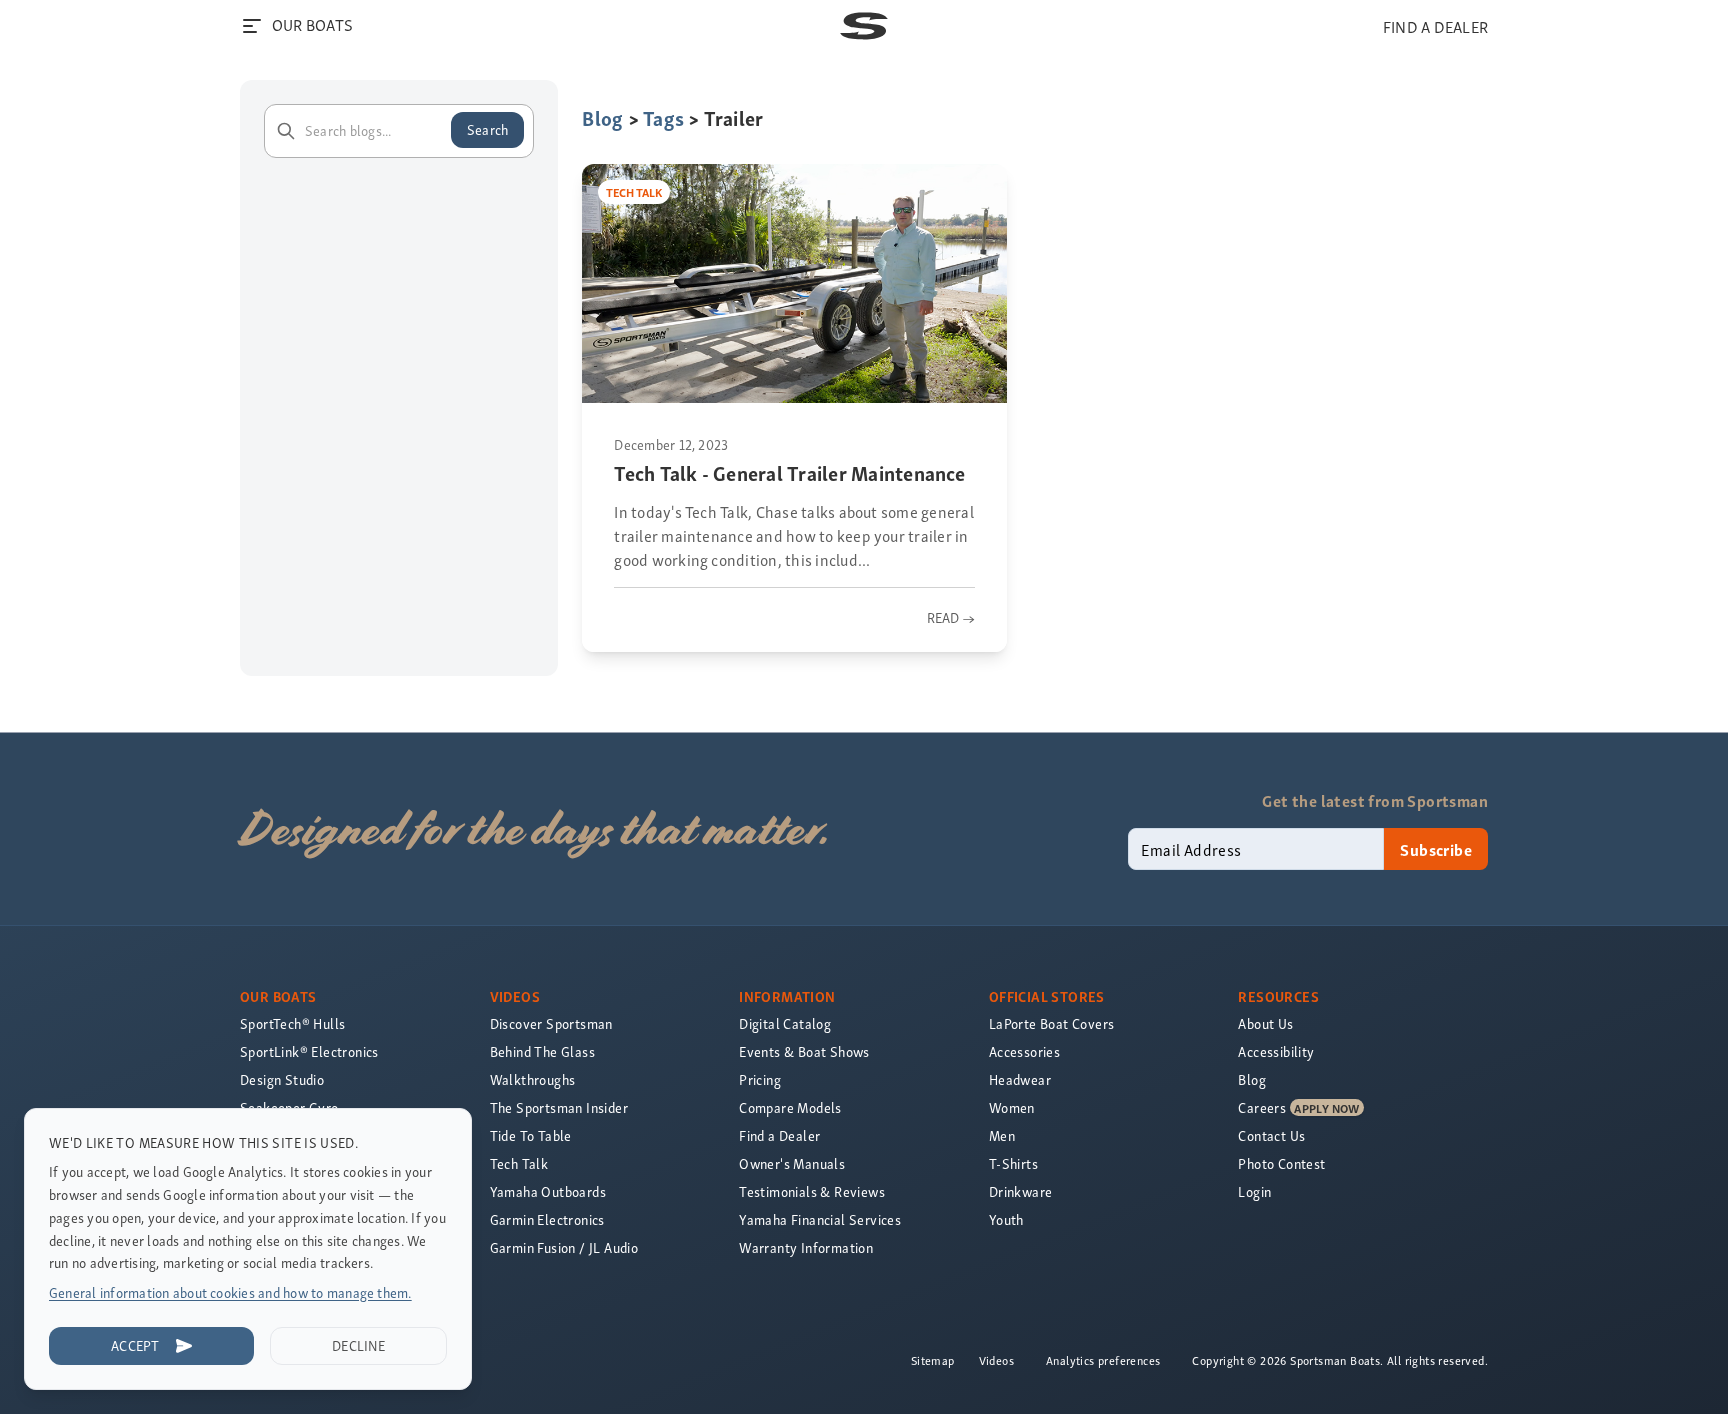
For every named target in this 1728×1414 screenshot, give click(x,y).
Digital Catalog (785, 1023)
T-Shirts (1013, 1163)
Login (1254, 1191)
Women (1012, 1107)
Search (487, 129)
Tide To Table (531, 1135)
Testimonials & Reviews (812, 1191)
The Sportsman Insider (559, 1107)
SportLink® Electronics (309, 1051)
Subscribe (1436, 849)
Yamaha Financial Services (820, 1219)
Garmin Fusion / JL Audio (564, 1247)
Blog (602, 117)
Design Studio (282, 1079)
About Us (1265, 1023)
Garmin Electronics (547, 1219)
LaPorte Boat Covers (1052, 1023)
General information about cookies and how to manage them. (230, 1292)
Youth (1006, 1219)
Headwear (1020, 1079)
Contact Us (1271, 1135)
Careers (1262, 1107)
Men (1002, 1135)
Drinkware (1021, 1191)
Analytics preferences (1103, 1360)
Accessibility (1276, 1051)
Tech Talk (519, 1163)
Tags (663, 117)
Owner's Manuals (792, 1163)
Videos (996, 1360)
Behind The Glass (542, 1051)
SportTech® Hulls (292, 1023)
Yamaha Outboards (548, 1191)
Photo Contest (1281, 1163)
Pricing (760, 1079)
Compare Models (790, 1107)
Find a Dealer (779, 1135)
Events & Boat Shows (804, 1051)
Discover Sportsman (551, 1023)
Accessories (1024, 1051)
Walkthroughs (533, 1079)
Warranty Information (806, 1247)
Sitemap (933, 1360)
